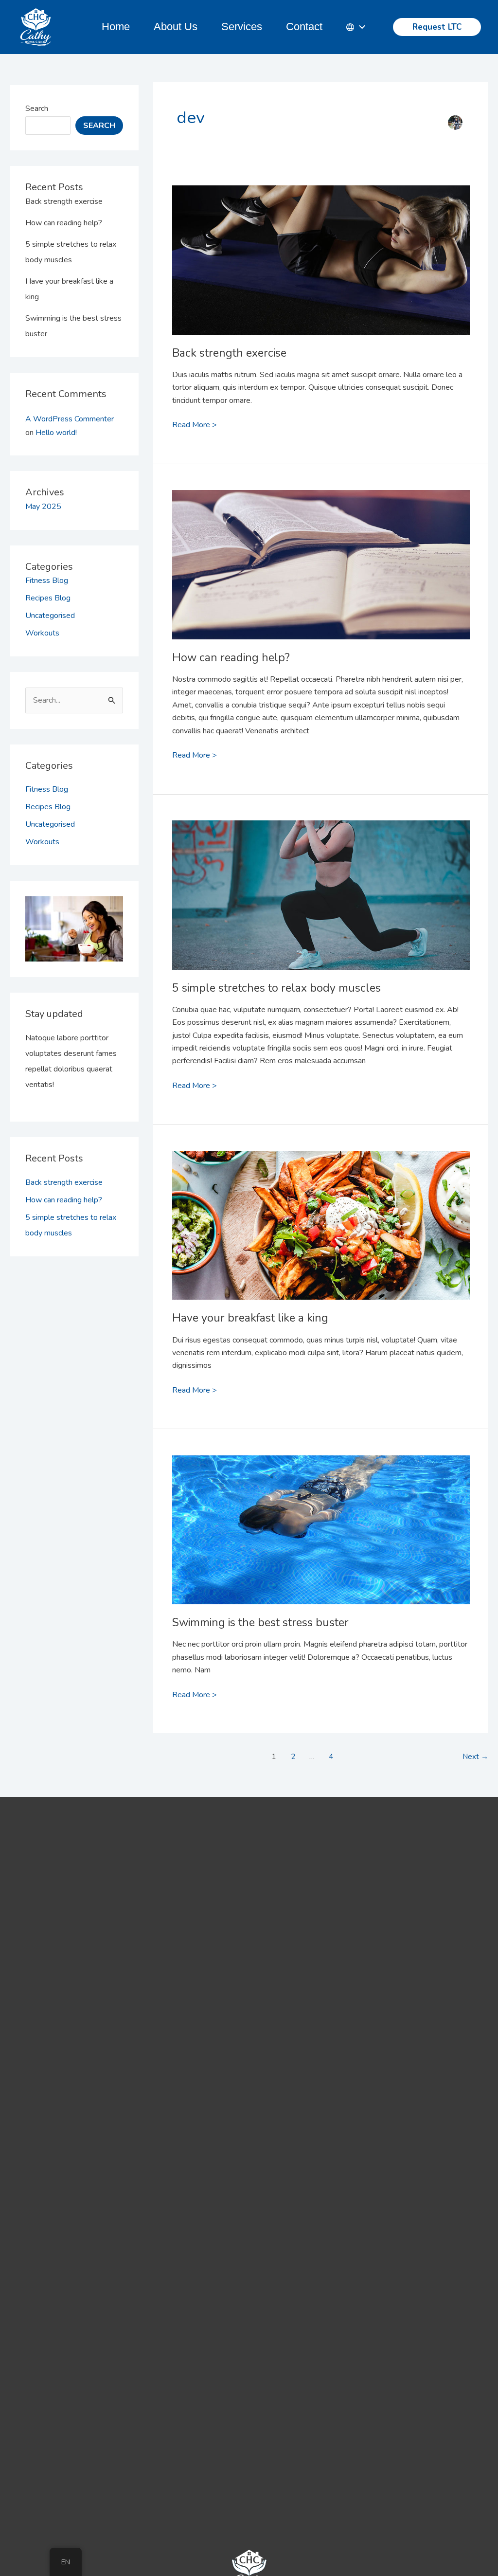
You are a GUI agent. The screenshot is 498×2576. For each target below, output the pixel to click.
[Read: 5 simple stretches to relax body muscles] (321, 869)
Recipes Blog (48, 598)
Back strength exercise (64, 201)
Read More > (195, 424)
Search (37, 109)
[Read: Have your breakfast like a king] (321, 1199)
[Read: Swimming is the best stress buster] (321, 1504)
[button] (437, 27)
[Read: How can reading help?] (321, 538)
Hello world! (56, 433)
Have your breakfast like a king (250, 1318)
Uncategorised (50, 616)
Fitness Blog (47, 581)
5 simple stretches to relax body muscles (276, 988)
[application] (360, 27)
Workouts (42, 633)
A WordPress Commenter (70, 419)
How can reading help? (64, 223)
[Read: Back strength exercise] (321, 234)
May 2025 (43, 507)
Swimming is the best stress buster (260, 1623)
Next (475, 1757)
